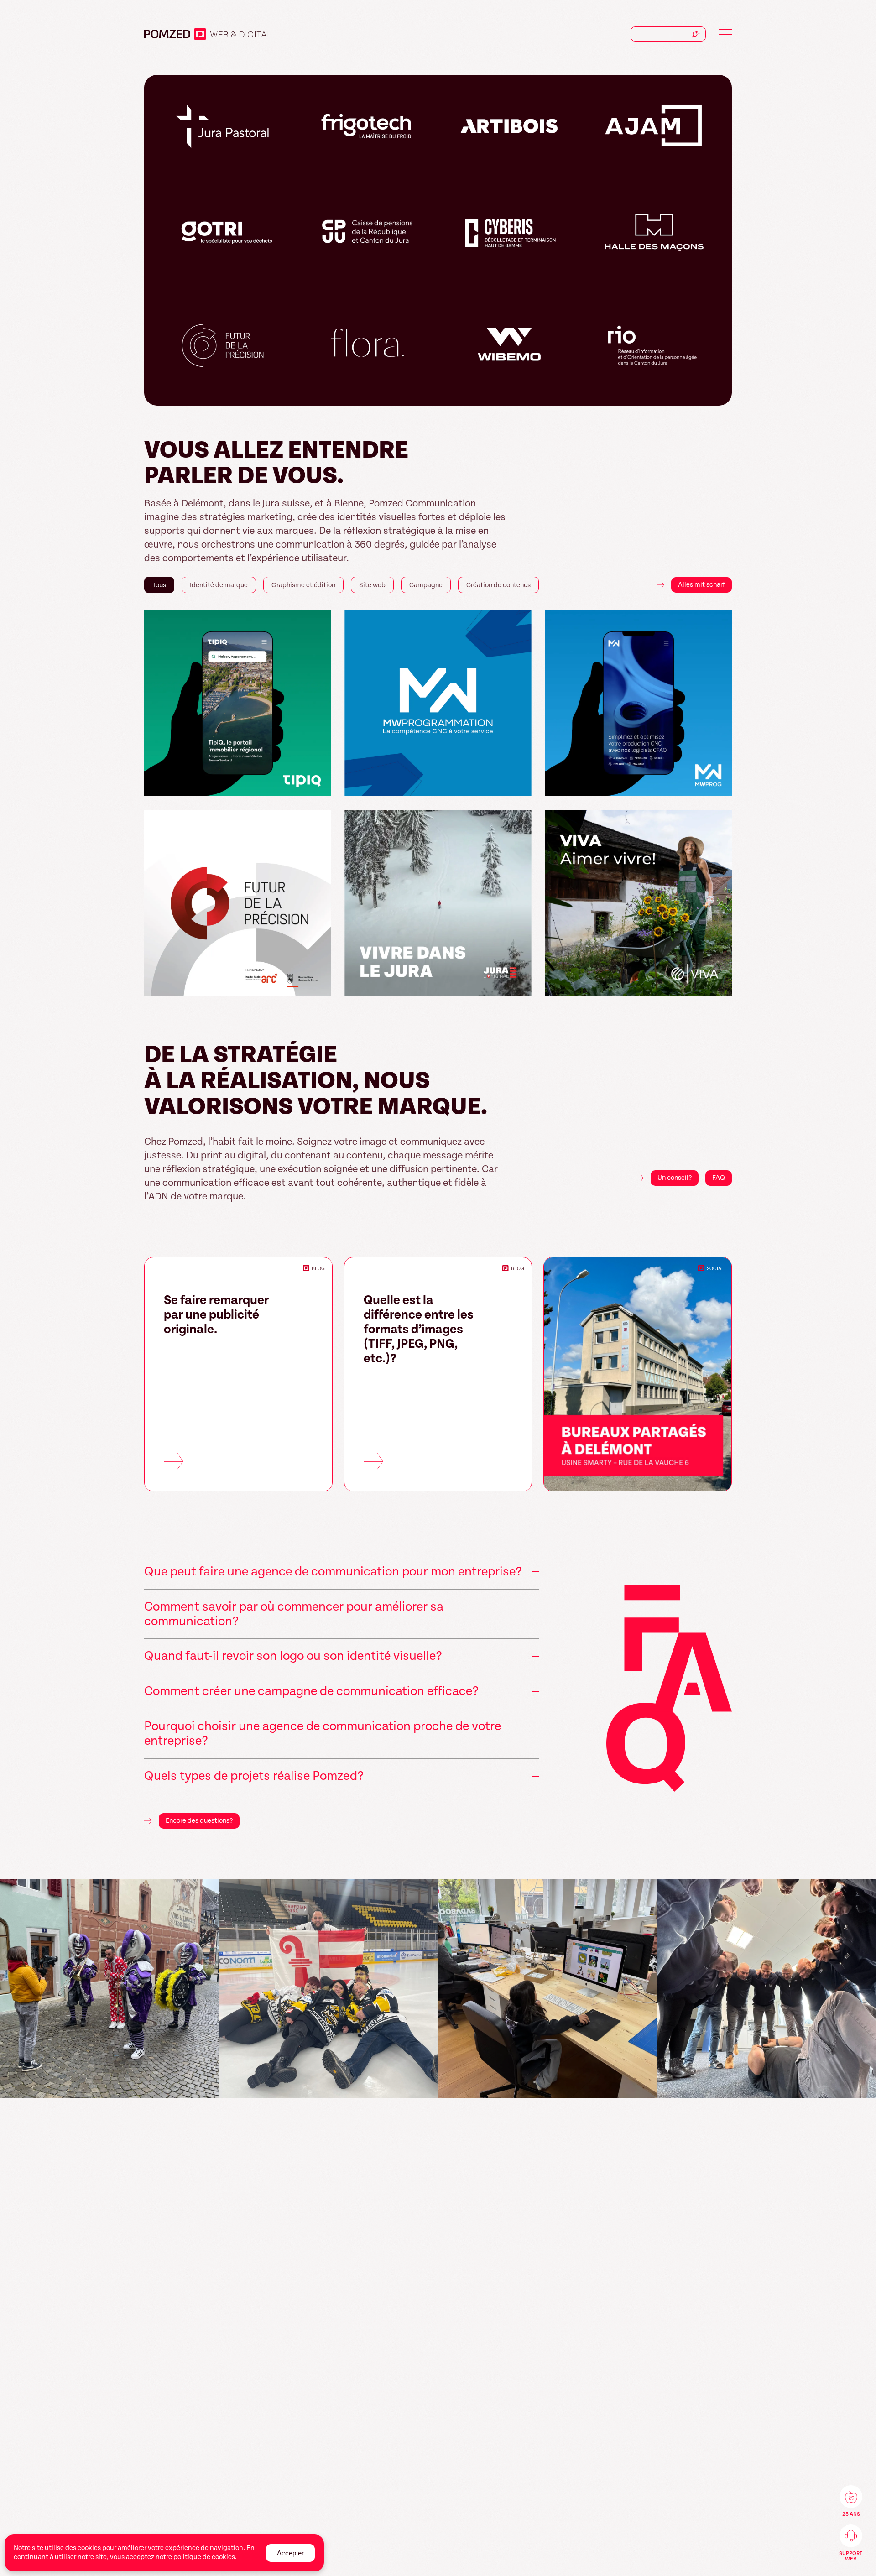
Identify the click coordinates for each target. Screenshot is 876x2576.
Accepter (290, 2553)
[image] (112, 1988)
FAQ (719, 1178)
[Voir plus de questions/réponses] (669, 1691)
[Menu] (725, 34)
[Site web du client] (320, 785)
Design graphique (252, 35)
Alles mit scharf (701, 585)
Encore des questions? (199, 1821)
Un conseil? (675, 1178)
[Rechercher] (696, 34)
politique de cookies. (205, 2557)
